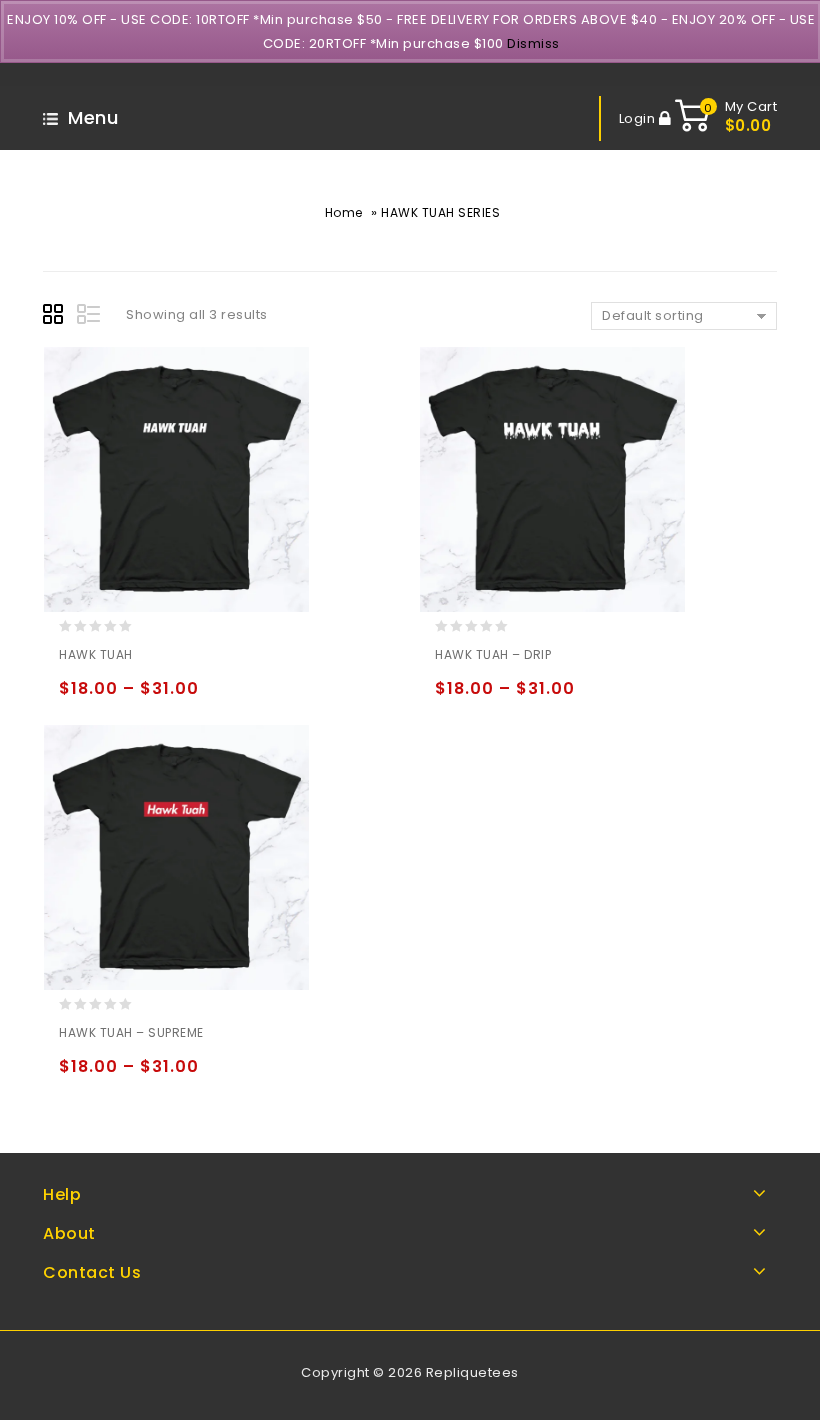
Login (639, 118)
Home (344, 212)
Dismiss (533, 43)
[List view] (90, 317)
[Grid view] (56, 317)
